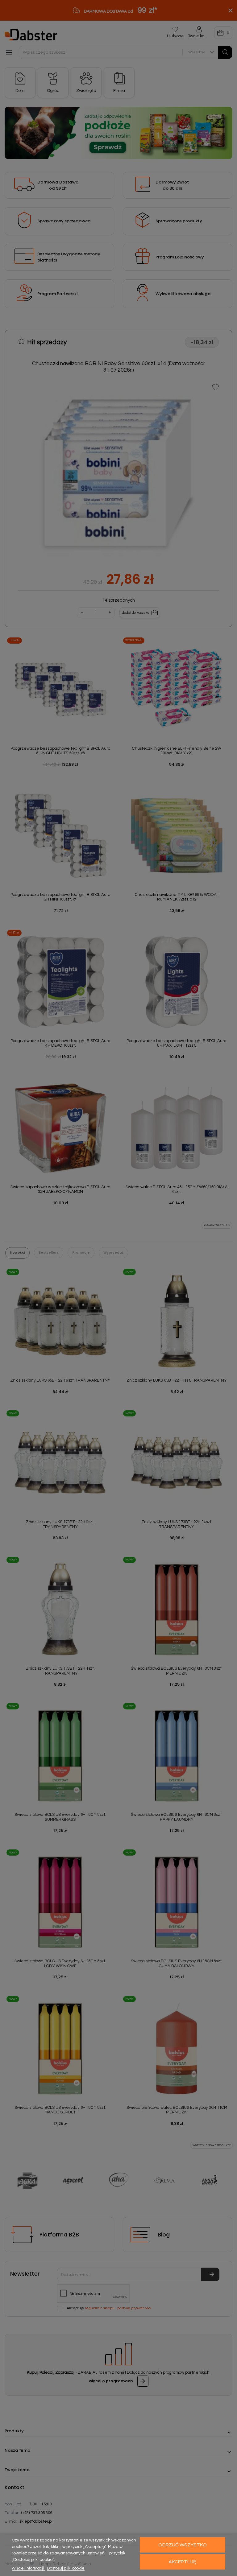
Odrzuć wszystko (183, 2545)
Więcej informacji (28, 2568)
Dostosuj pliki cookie (66, 2568)
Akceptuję (182, 2562)
